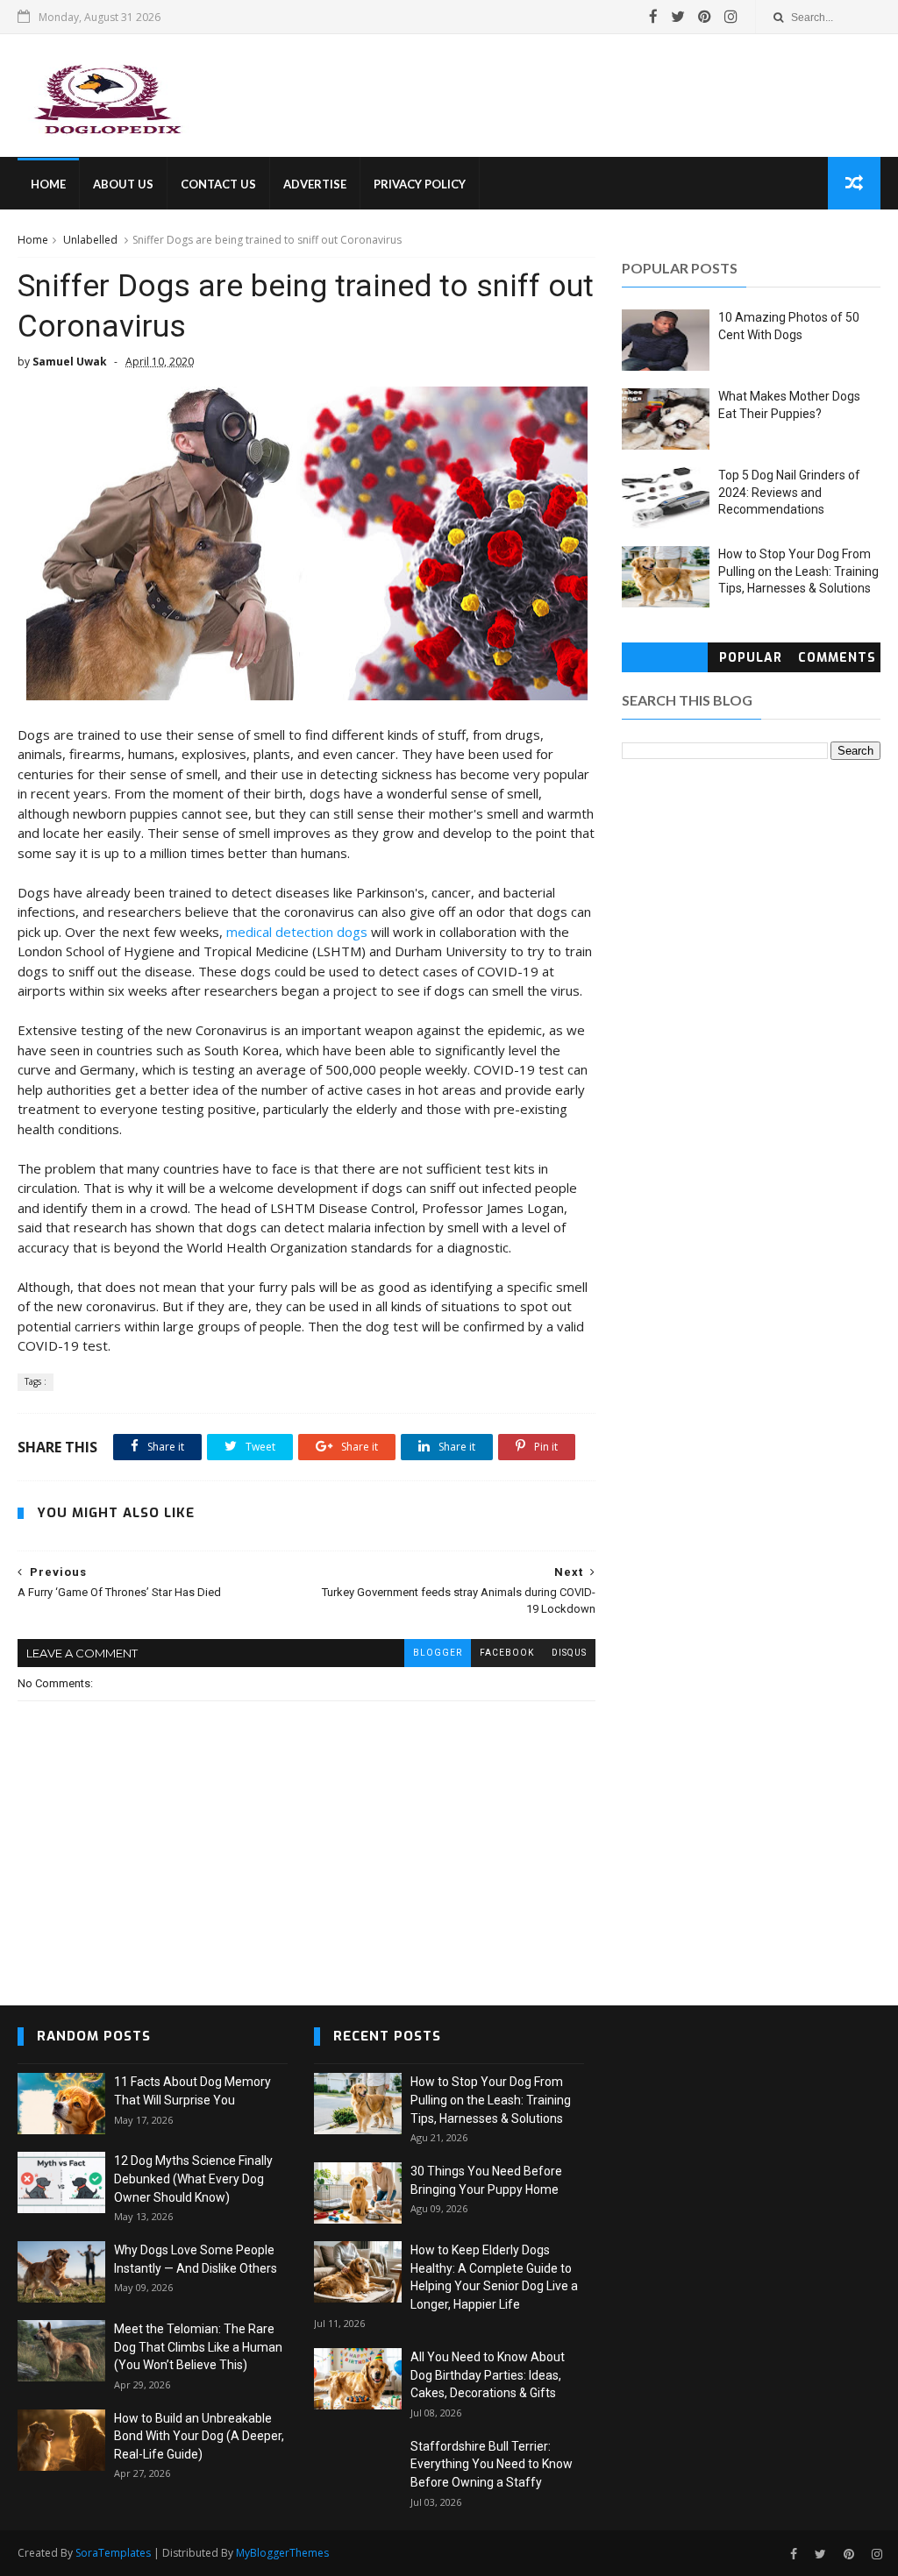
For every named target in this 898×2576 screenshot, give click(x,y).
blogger (438, 1653)
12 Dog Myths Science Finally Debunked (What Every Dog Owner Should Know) (193, 2179)
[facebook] (653, 17)
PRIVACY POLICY (420, 184)
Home (33, 240)
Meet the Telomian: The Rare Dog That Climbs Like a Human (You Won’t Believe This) (198, 2347)
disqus (569, 1653)
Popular (751, 658)
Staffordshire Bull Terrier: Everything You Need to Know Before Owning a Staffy (492, 2464)
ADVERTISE (315, 184)
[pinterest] (705, 17)
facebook (507, 1653)
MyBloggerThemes (282, 2553)
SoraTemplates (113, 2553)
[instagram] (731, 17)
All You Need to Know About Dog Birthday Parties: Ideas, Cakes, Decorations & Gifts (488, 2375)
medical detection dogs (297, 932)
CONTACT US (218, 184)
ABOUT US (123, 184)
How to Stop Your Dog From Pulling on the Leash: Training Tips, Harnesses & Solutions (798, 571)
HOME (48, 184)
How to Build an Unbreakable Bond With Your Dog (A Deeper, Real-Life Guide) (199, 2436)
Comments (837, 658)
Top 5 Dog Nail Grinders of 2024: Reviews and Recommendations (789, 492)
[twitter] (678, 17)
